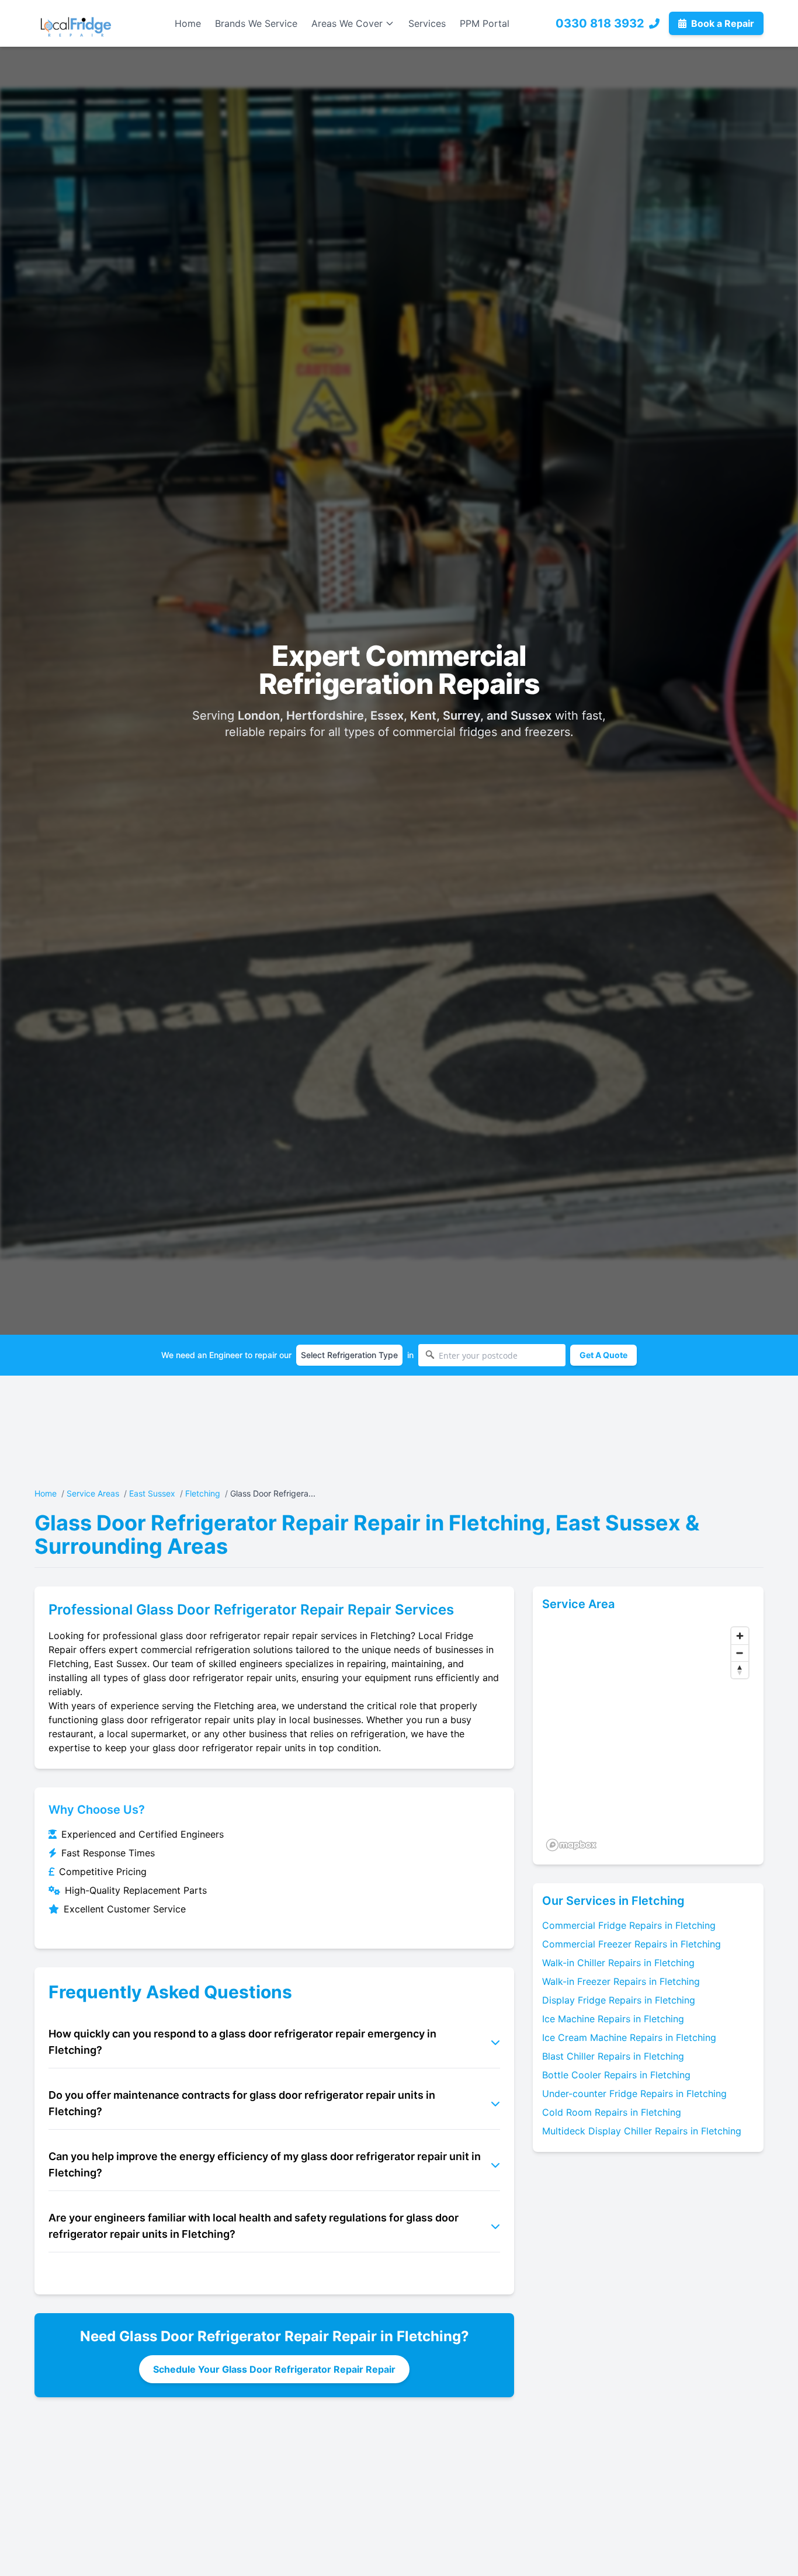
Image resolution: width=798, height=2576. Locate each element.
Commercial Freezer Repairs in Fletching (632, 1944)
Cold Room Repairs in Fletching (612, 2112)
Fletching (203, 1493)
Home (188, 23)
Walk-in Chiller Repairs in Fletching (618, 1963)
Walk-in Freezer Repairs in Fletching (621, 1981)
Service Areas (93, 1493)
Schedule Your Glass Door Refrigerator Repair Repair (274, 2369)
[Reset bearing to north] (740, 1670)
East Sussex (152, 1493)
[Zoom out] (740, 1653)
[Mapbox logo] (571, 1845)
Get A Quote (603, 1355)
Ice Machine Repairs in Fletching (613, 2019)
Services (427, 23)
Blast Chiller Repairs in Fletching (613, 2056)
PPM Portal (485, 23)
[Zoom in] (740, 1636)
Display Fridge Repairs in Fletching (619, 2000)
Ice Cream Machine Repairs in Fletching (629, 2037)
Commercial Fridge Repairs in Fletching (629, 1925)
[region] (648, 1738)
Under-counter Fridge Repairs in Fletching (634, 2094)
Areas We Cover (347, 23)
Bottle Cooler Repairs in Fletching (616, 2075)
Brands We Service (256, 23)
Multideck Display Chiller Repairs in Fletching (642, 2131)
